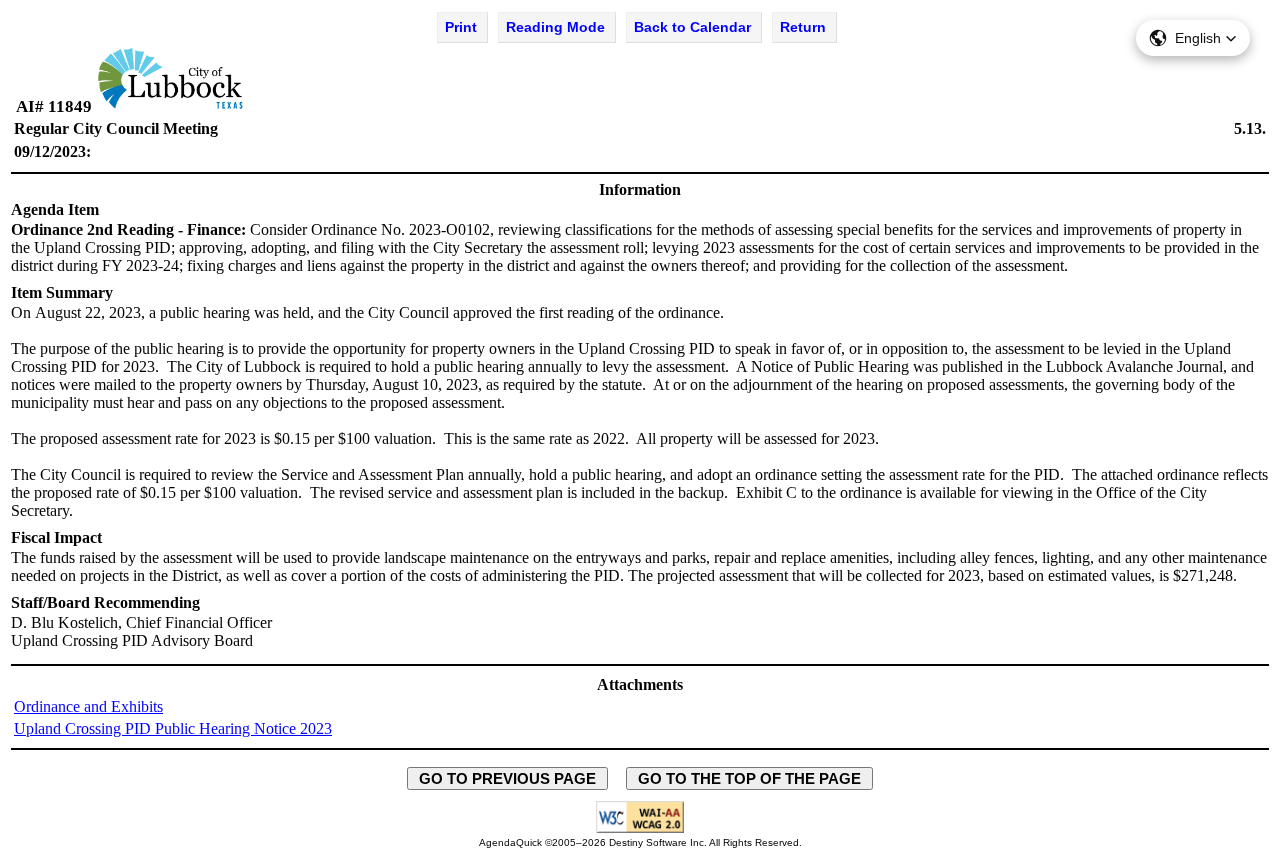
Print (461, 27)
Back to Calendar (692, 27)
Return (803, 27)
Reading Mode (555, 27)
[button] (1193, 38)
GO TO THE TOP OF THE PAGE (749, 778)
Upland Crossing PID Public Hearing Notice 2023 (173, 728)
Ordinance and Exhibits (88, 706)
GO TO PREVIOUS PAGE (507, 778)
